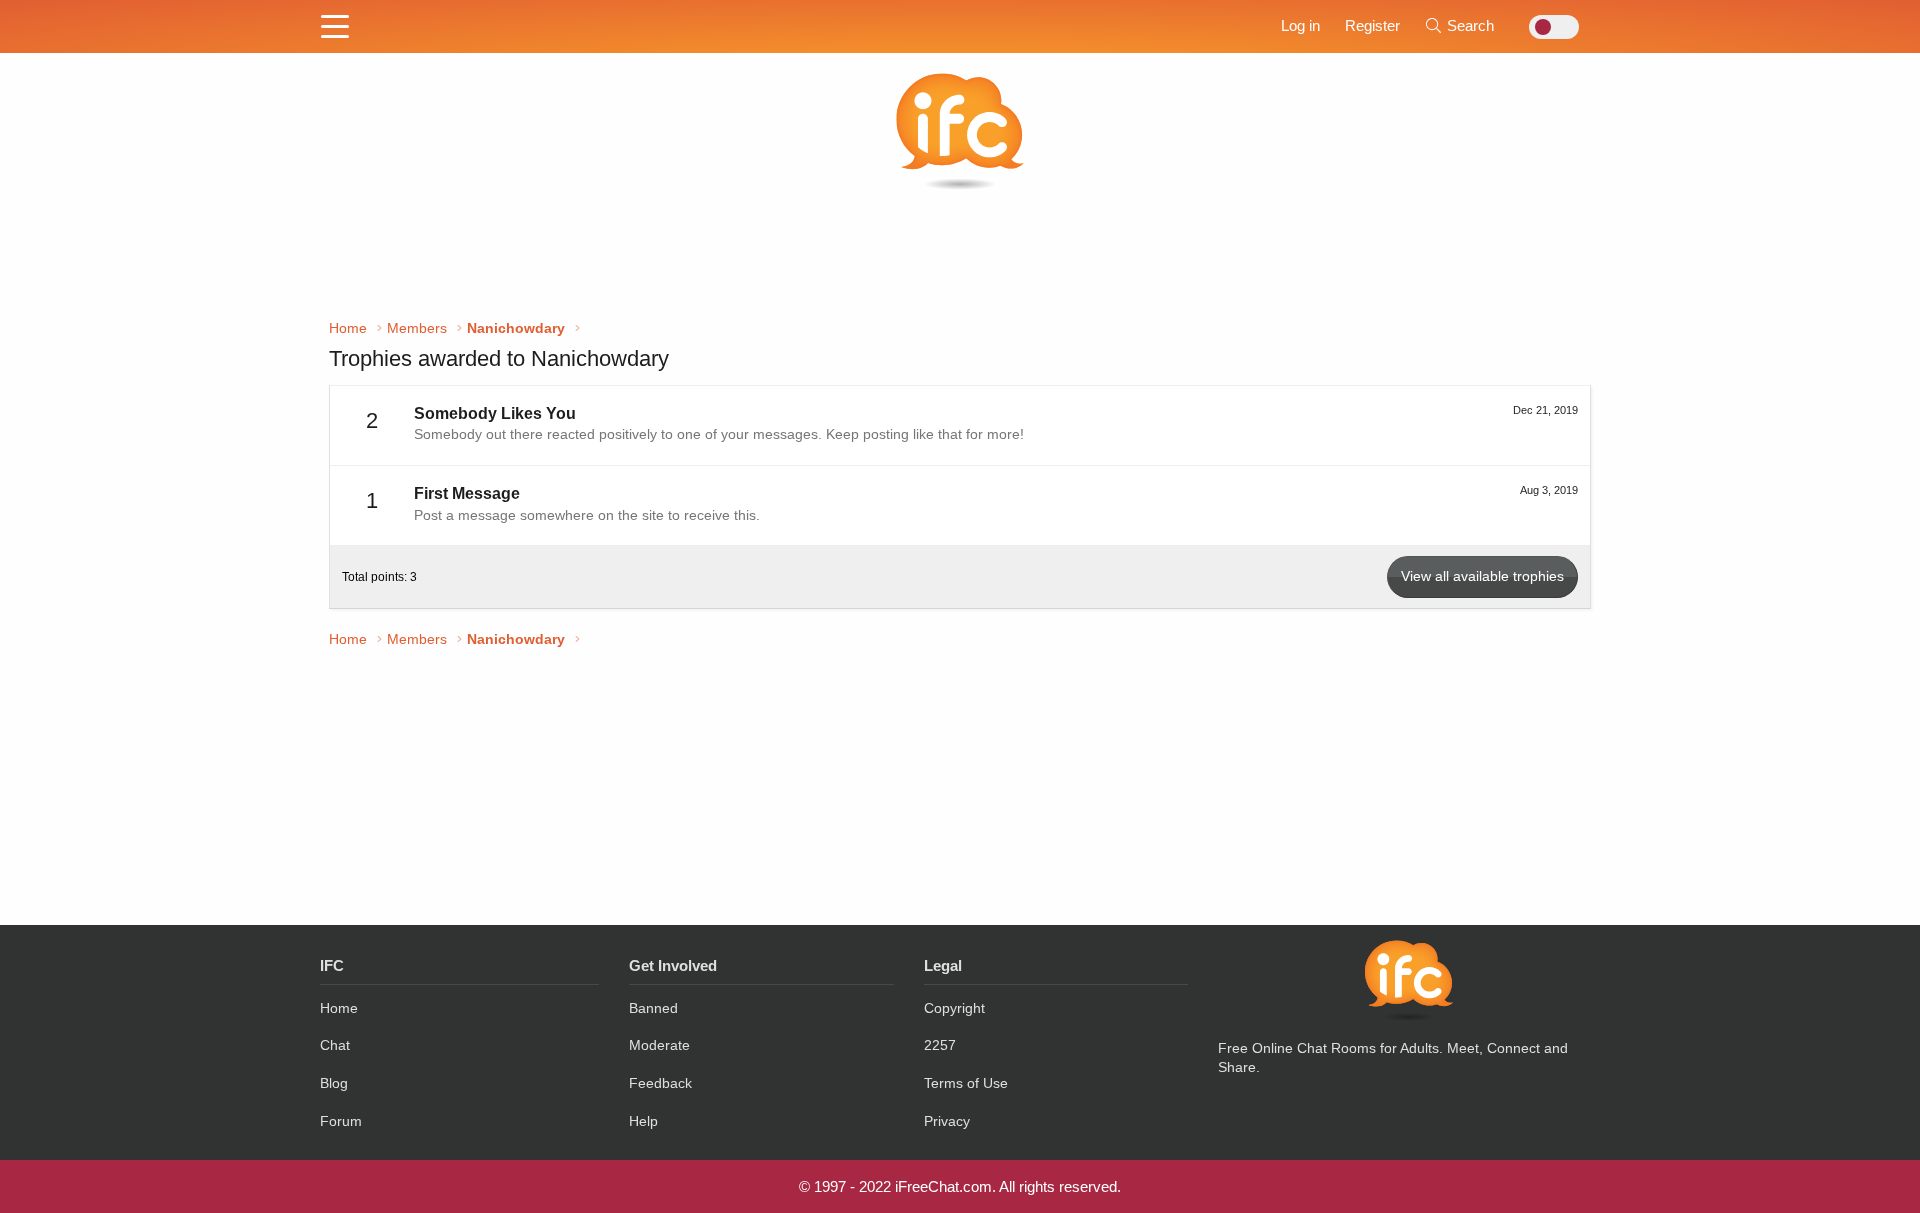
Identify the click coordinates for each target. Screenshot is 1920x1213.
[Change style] (1548, 27)
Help (643, 1121)
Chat (335, 1045)
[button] (335, 28)
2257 (940, 1045)
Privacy (947, 1121)
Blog (334, 1083)
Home (339, 1008)
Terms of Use (966, 1083)
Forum (341, 1121)
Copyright (954, 1008)
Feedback (660, 1083)
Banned (653, 1008)
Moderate (659, 1045)
